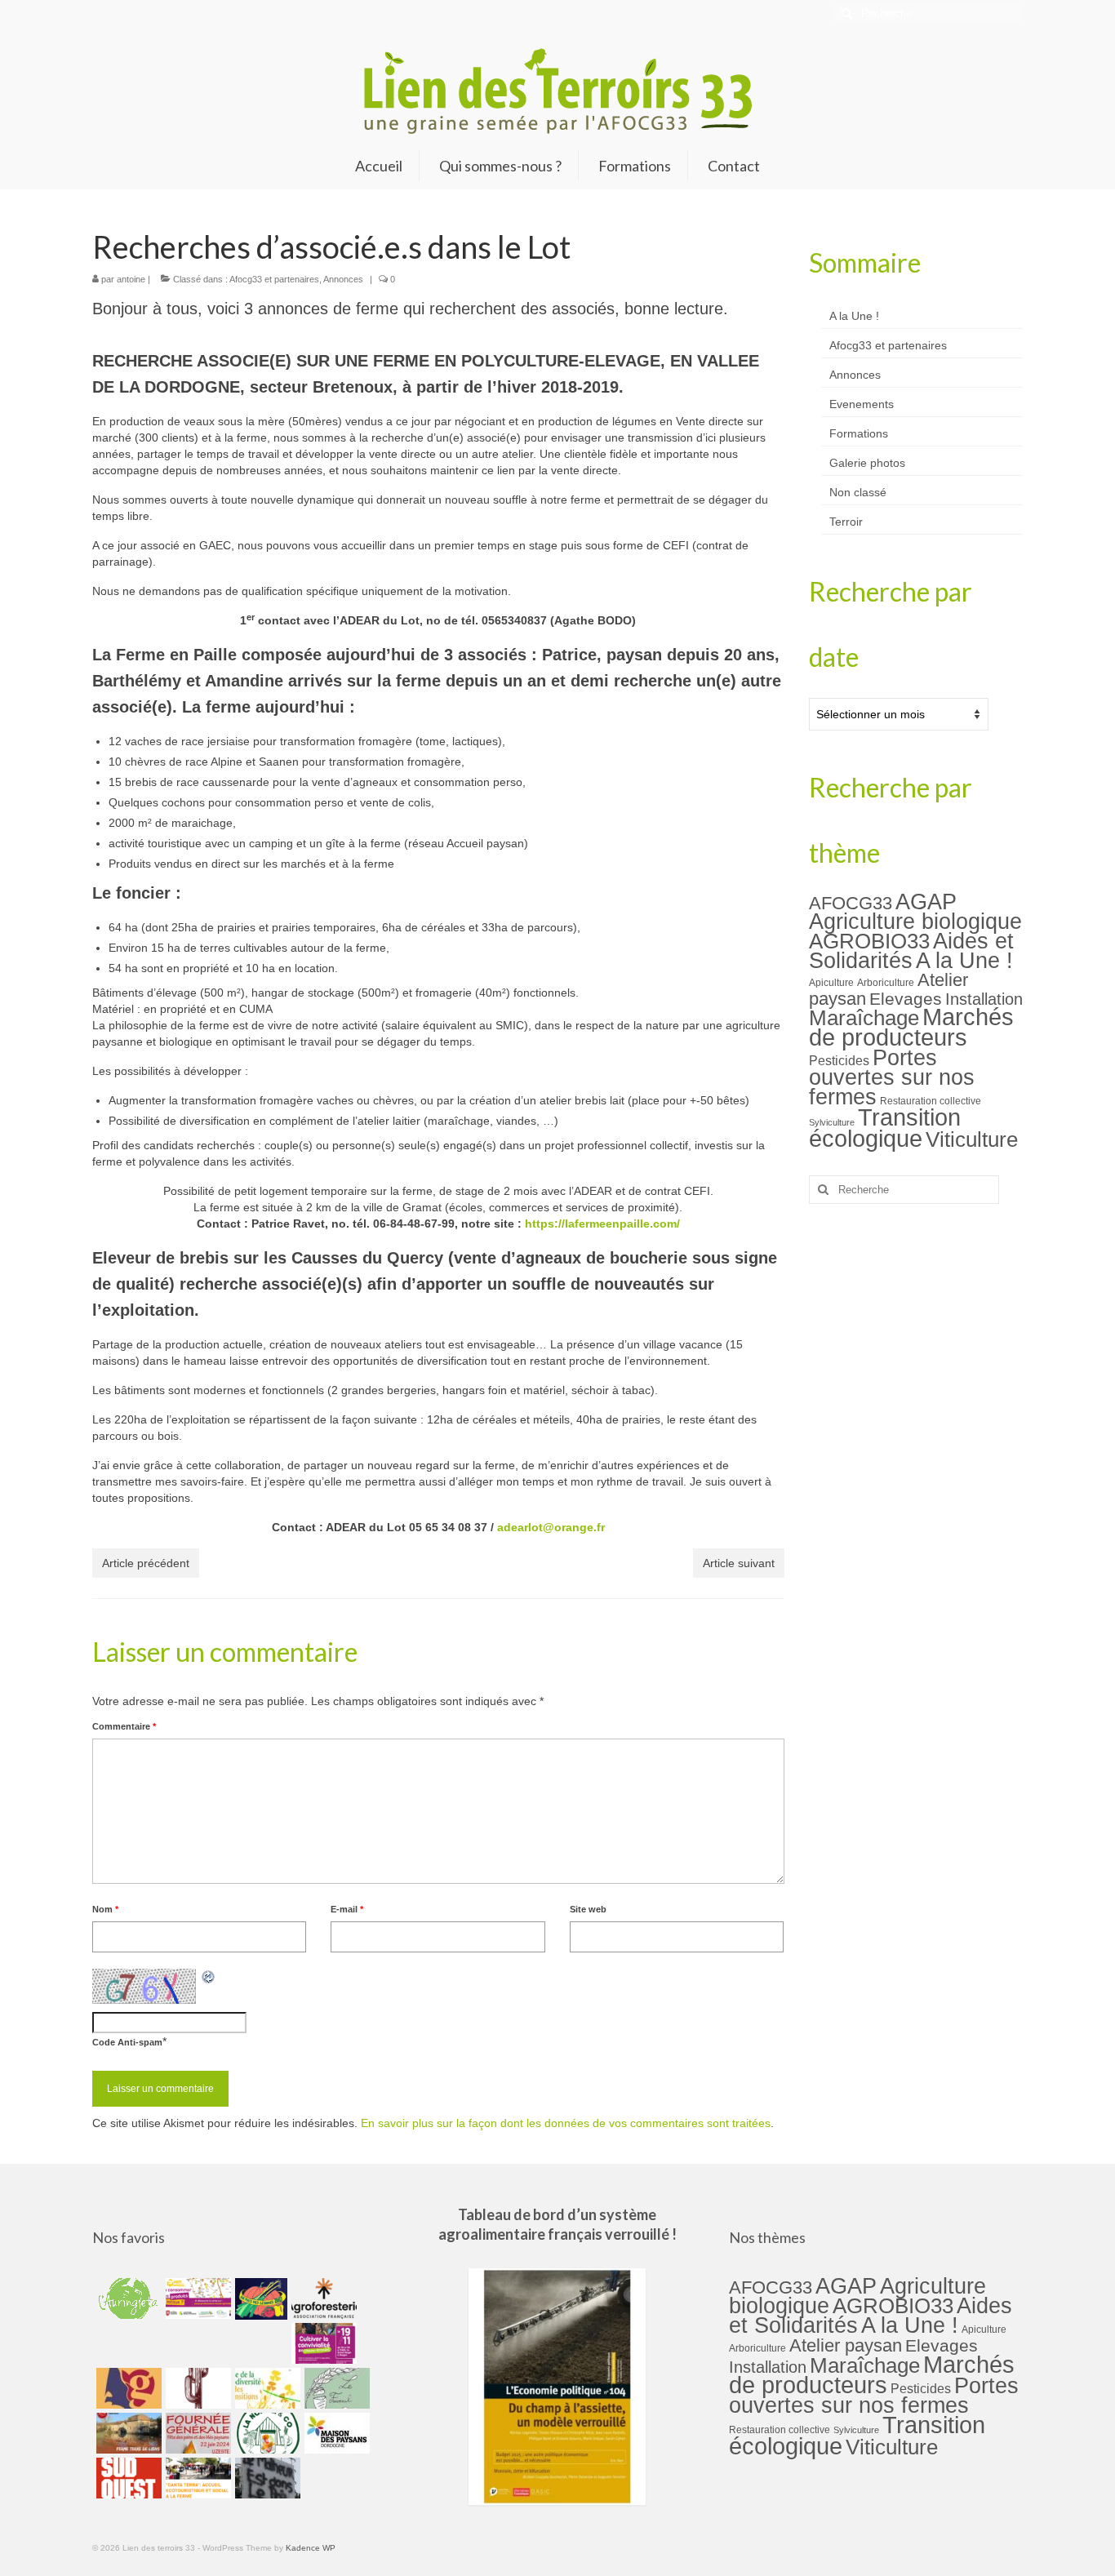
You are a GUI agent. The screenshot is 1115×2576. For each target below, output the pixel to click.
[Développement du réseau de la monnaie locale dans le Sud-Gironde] (127, 2388)
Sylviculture (832, 1122)
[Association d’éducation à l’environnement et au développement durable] (127, 2298)
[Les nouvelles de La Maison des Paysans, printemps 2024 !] (335, 2433)
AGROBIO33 (869, 941)
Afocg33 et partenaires (274, 279)
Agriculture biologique (915, 922)
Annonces (343, 279)
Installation (984, 999)
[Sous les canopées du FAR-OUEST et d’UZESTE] (196, 2388)
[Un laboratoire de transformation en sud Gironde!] (266, 2433)
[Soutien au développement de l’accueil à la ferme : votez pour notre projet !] (196, 2478)
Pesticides (839, 1060)
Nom (105, 1909)
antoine (131, 279)
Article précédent (146, 1563)
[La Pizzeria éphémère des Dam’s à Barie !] (335, 2388)
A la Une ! (854, 316)
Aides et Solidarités (911, 950)
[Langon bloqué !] (266, 2478)
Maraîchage (864, 1018)
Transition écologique (885, 1128)
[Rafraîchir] (209, 1977)
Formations (859, 433)
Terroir (846, 522)
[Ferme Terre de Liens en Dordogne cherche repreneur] (127, 2433)
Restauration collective (931, 1101)
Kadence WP (311, 2548)
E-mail (347, 1909)
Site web (588, 1909)
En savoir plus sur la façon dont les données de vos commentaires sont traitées (566, 2123)
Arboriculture (886, 983)
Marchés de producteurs (911, 1027)
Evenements (862, 404)
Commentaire (124, 1726)
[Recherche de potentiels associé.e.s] (259, 2298)
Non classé (858, 492)
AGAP (926, 902)
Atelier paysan (846, 2345)
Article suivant (739, 1563)
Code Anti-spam (127, 2042)
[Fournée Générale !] (196, 2433)
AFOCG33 (851, 903)
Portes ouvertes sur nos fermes (892, 1077)
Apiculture (831, 983)
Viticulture (972, 1139)
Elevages (906, 999)
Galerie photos (867, 463)
